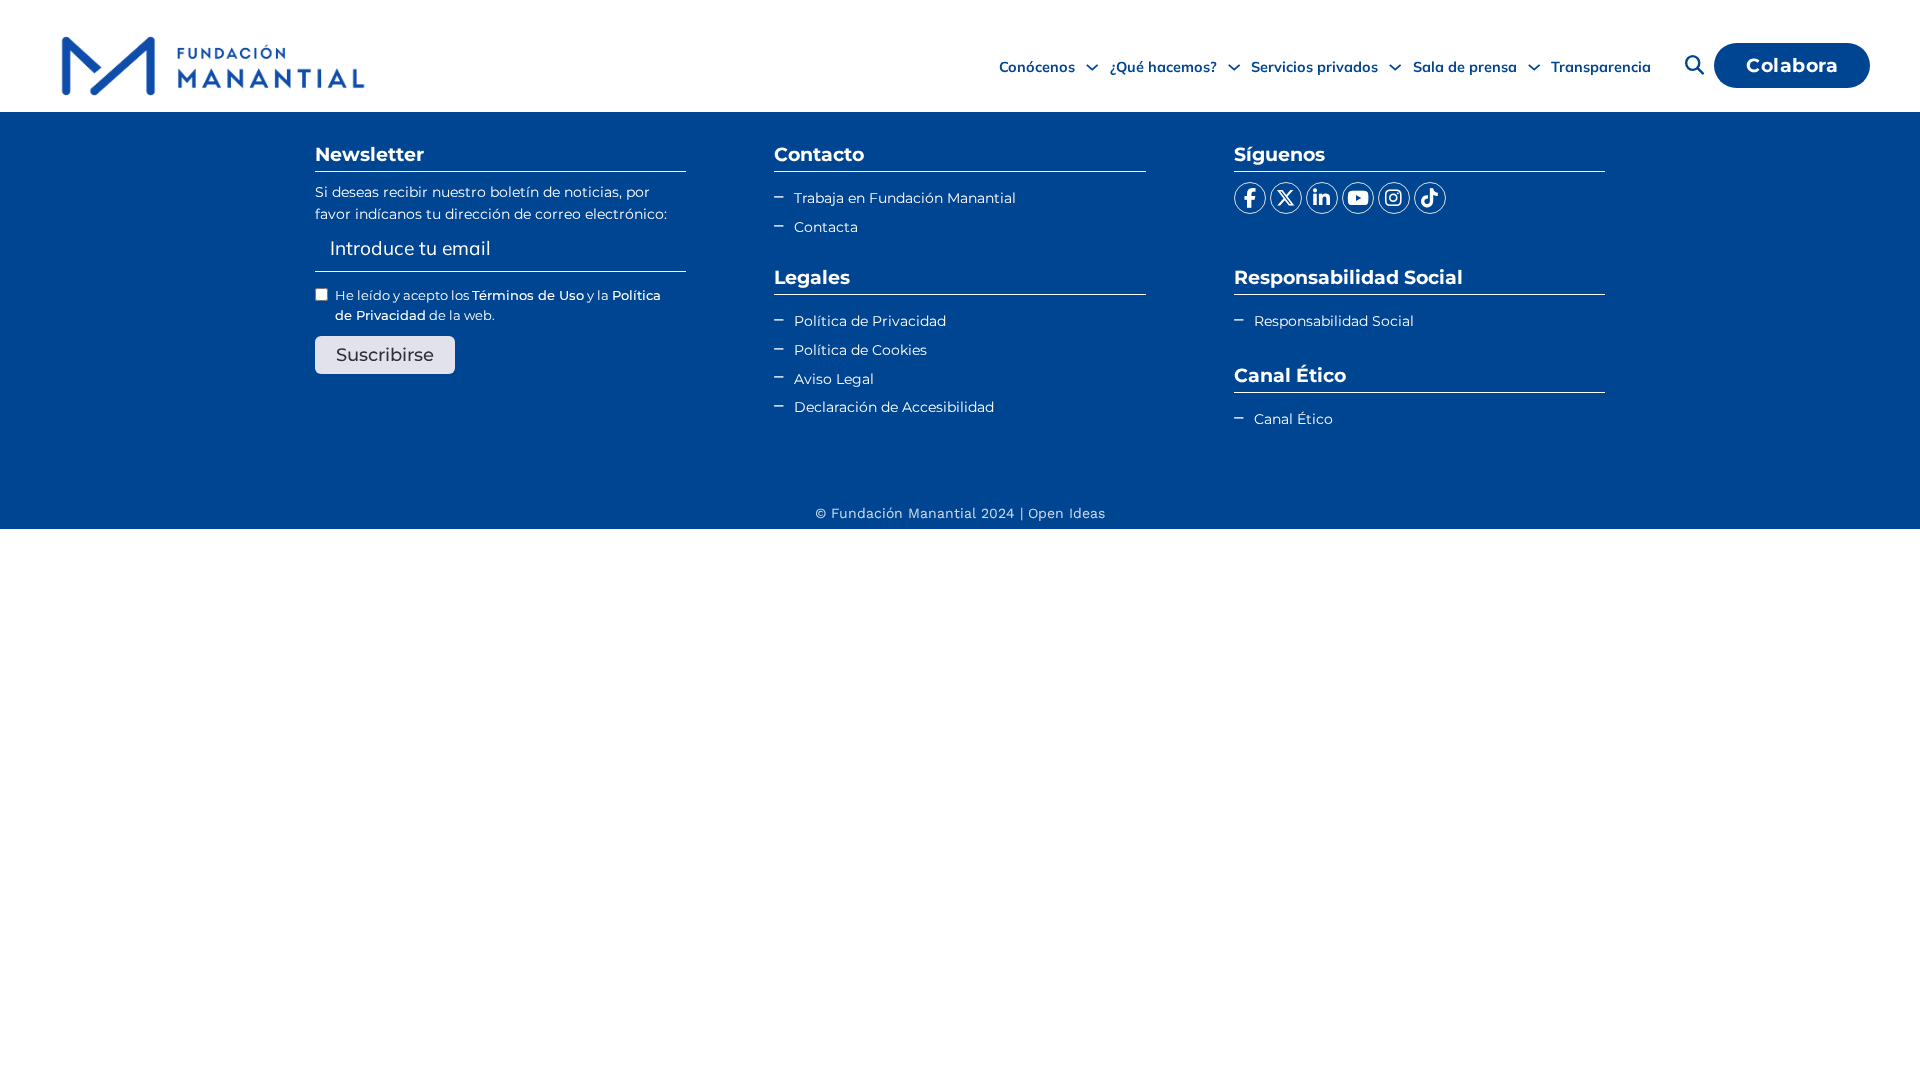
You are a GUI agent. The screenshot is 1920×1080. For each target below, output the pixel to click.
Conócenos (1037, 66)
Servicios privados (1314, 66)
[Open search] (1694, 65)
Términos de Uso (528, 295)
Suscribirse (385, 354)
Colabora (1792, 65)
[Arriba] (1855, 1025)
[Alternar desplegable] (1092, 67)
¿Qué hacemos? (1163, 66)
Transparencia (1601, 66)
